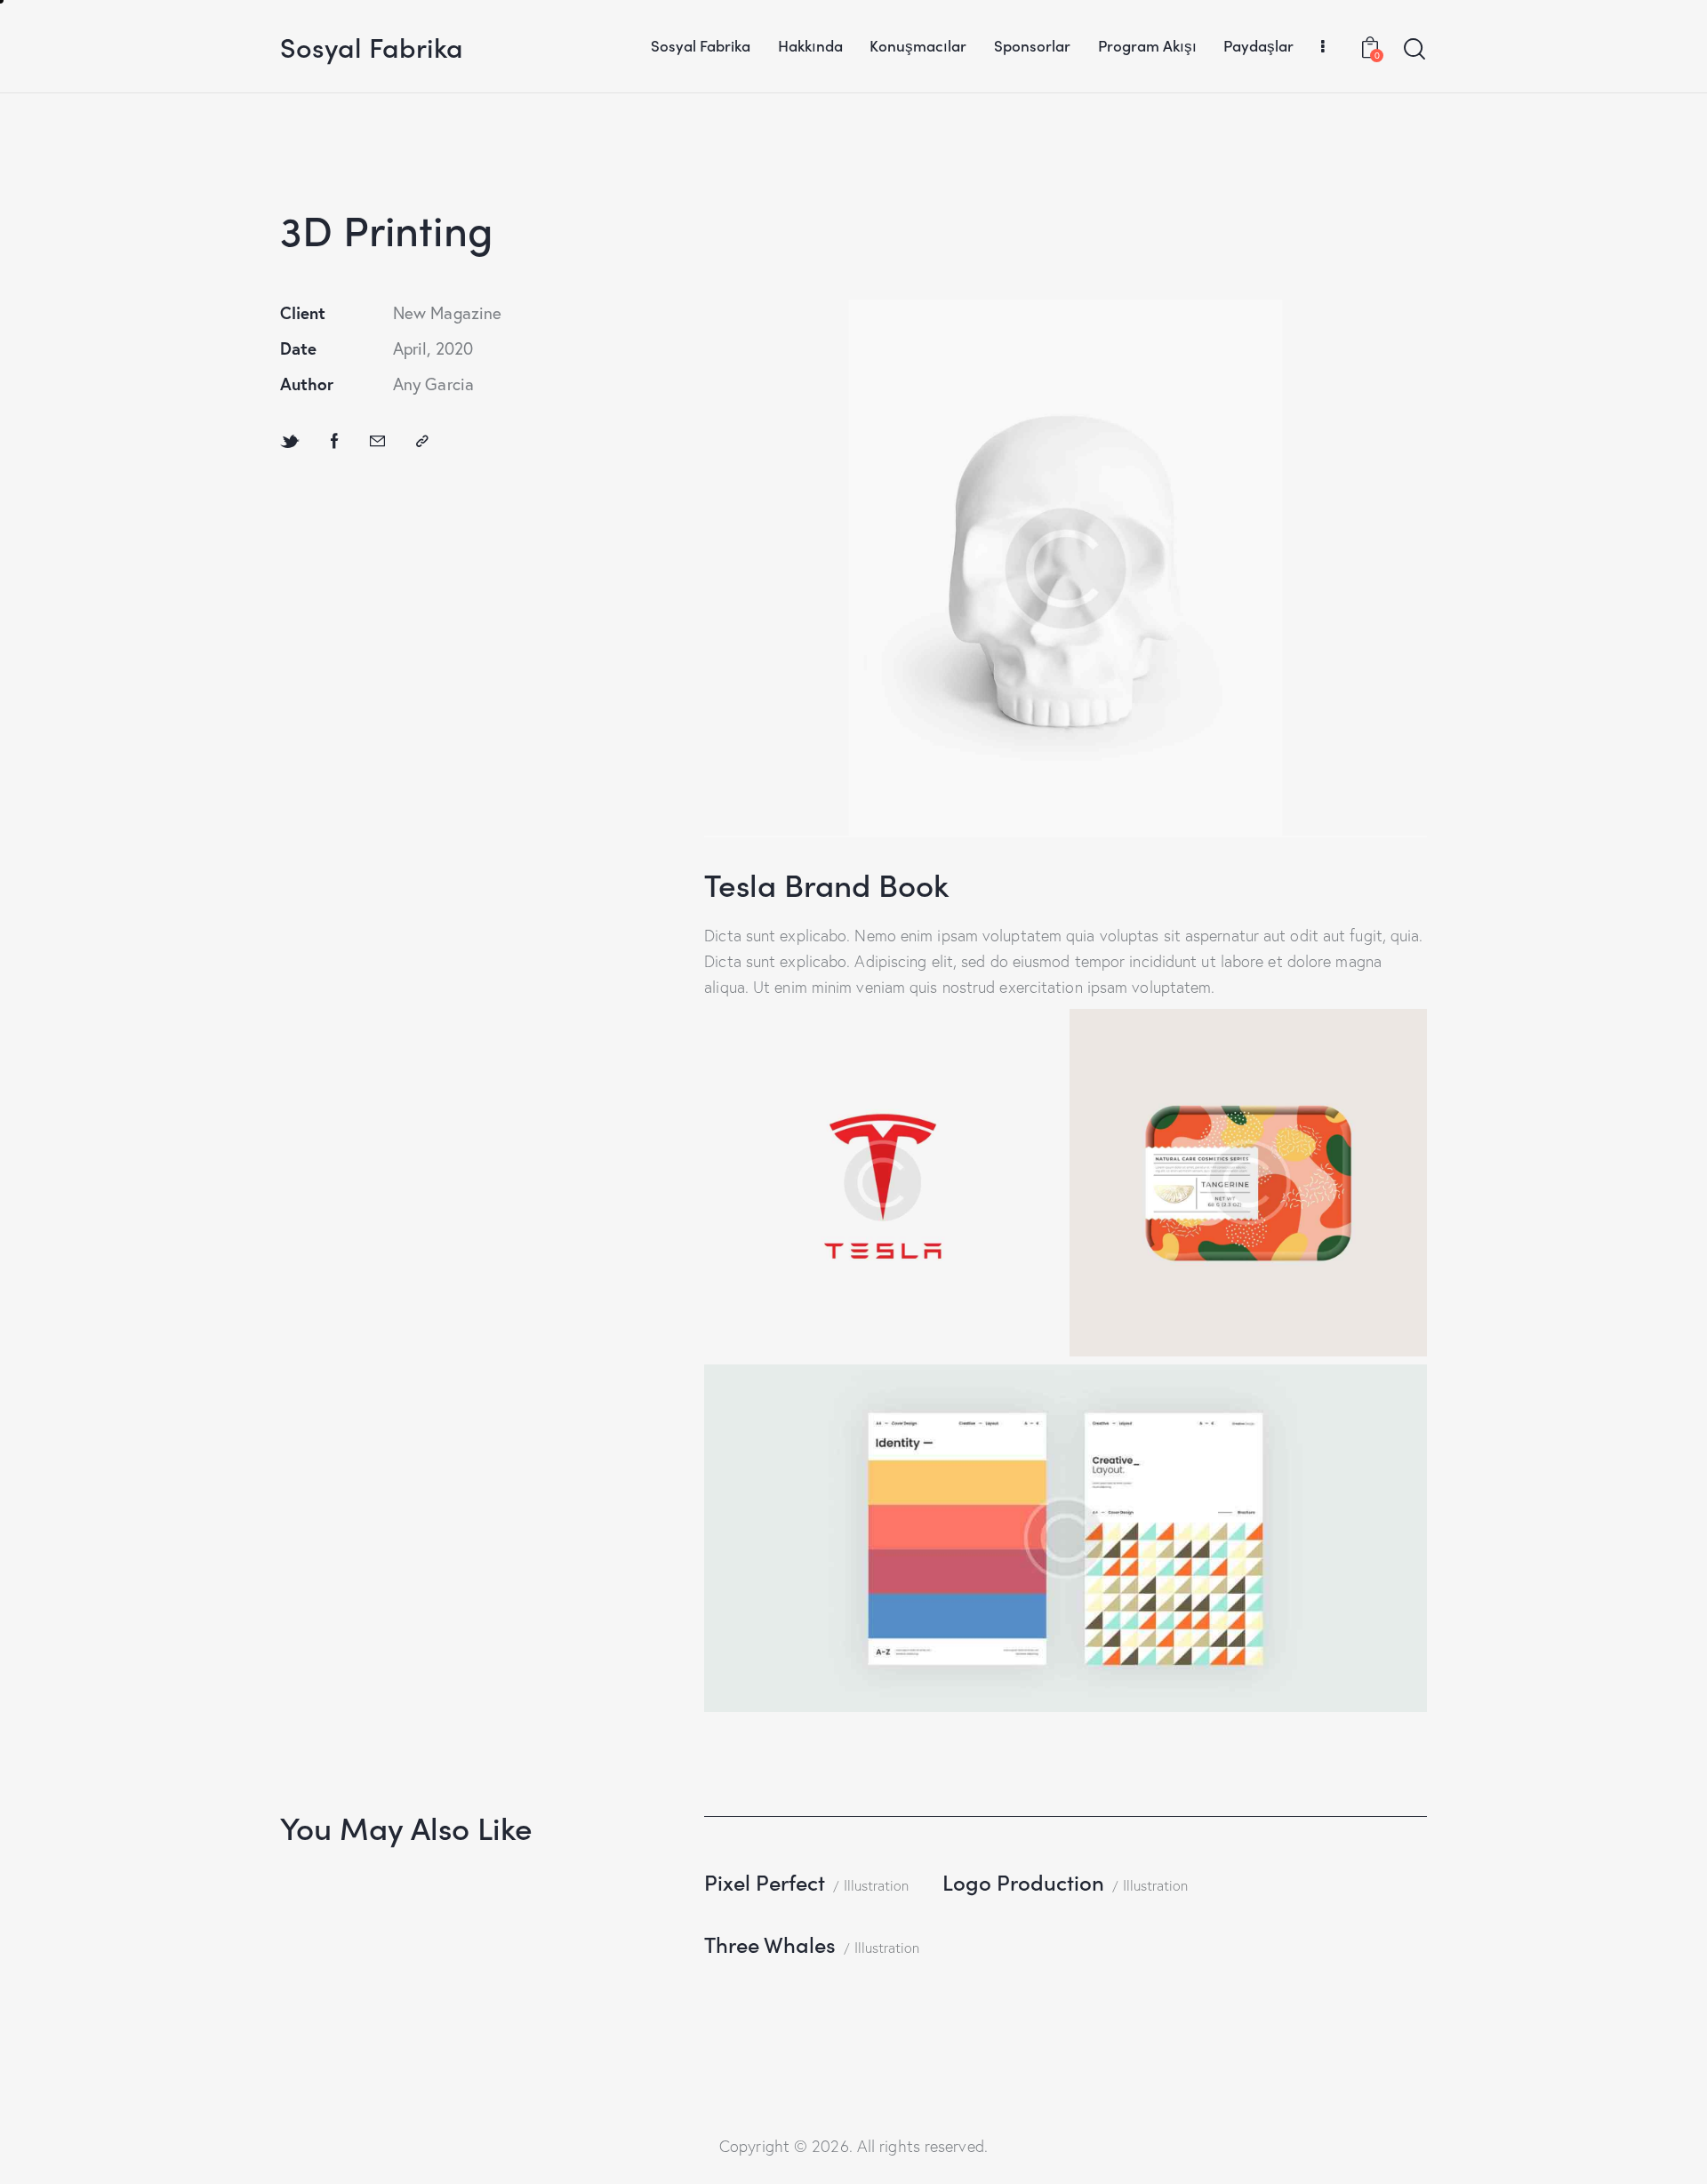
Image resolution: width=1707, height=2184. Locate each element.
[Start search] (1414, 49)
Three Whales (770, 1944)
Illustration (876, 1885)
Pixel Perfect (765, 1881)
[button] (422, 441)
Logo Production (1023, 1881)
